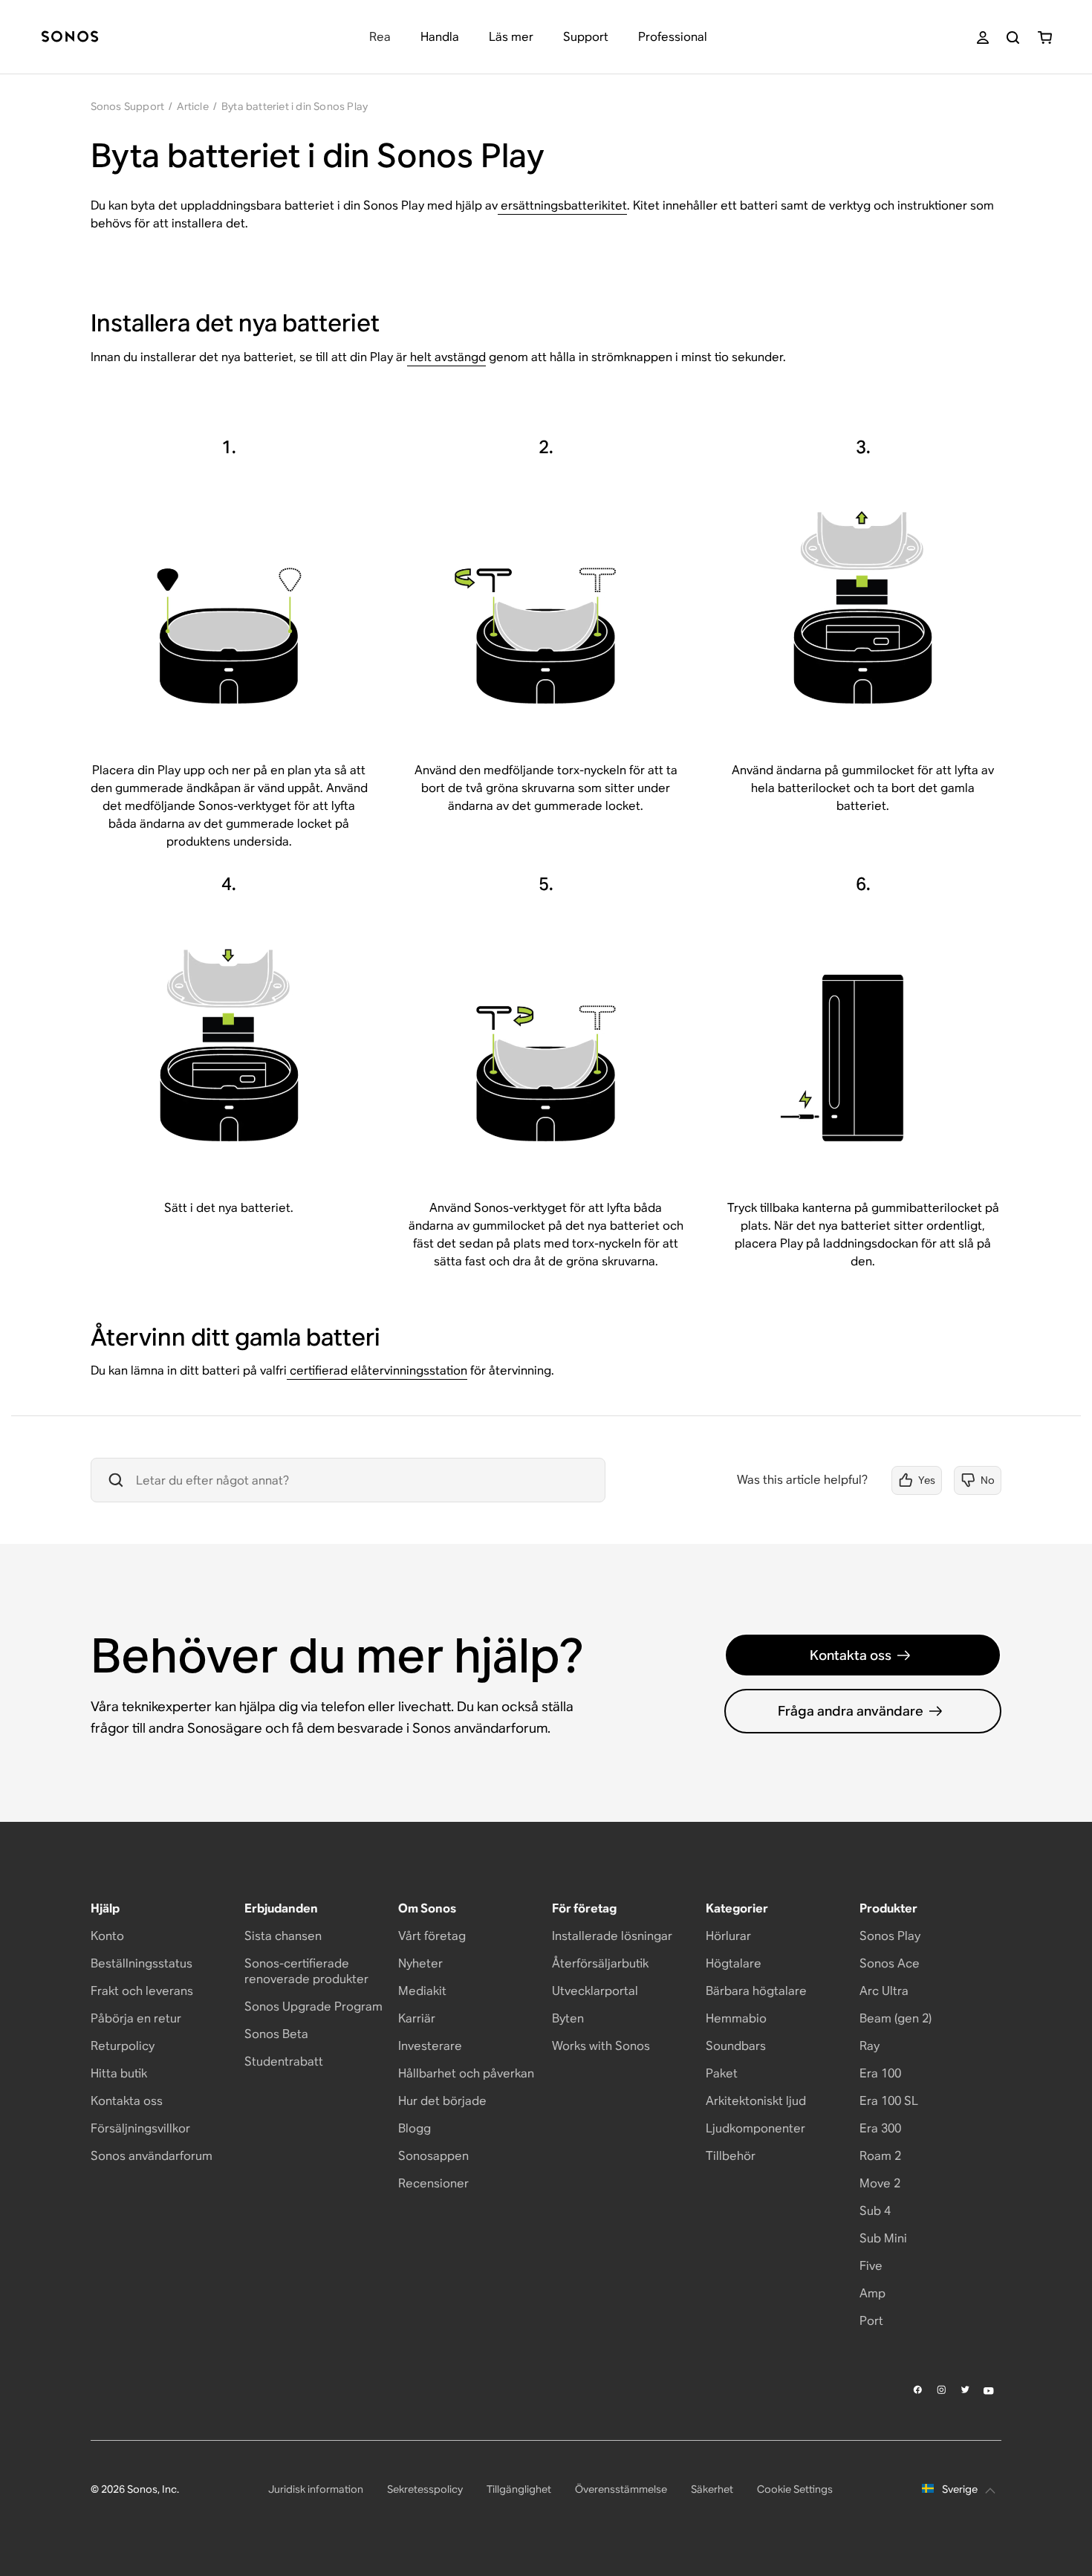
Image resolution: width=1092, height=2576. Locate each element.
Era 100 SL (889, 2101)
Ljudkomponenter (755, 2128)
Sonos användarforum (152, 2156)
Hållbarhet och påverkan (466, 2073)
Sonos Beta (276, 2034)
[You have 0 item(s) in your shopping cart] (1045, 38)
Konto (107, 1936)
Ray (870, 2046)
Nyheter (420, 1963)
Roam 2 (880, 2156)
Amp (872, 2293)
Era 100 (880, 2073)
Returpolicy (123, 2046)
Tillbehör (731, 2156)
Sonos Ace (890, 1963)
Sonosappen (433, 2156)
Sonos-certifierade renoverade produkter (306, 1971)
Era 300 (880, 2128)
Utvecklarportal (595, 1991)
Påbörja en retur (136, 2018)
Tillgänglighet (519, 2489)
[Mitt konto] (983, 38)
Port (871, 2321)
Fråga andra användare (851, 1711)
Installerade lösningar (612, 1936)
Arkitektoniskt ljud (756, 2101)
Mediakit (422, 1991)
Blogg (415, 2128)
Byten (568, 2018)
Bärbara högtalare (756, 1991)
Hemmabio (736, 2018)
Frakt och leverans (142, 1991)
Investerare (430, 2046)
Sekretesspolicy (425, 2489)
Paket (722, 2073)
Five (871, 2266)
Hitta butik (119, 2073)
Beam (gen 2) (896, 2018)
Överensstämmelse (621, 2489)
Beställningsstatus (142, 1963)
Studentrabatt (284, 2061)
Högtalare (734, 1963)
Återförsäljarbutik (600, 1963)
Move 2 (880, 2183)
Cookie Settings (795, 2489)
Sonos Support (128, 106)
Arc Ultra (884, 1991)
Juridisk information (316, 2489)
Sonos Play (890, 1936)
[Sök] (1013, 38)
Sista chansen (283, 1936)
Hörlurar (728, 1936)
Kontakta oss (851, 1655)
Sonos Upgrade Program (313, 2006)
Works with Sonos (601, 2046)
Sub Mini (883, 2238)
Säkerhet (712, 2489)
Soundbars (736, 2046)
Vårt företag (432, 1936)
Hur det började (442, 2101)
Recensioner (433, 2183)
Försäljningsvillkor (140, 2128)
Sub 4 (875, 2211)
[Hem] (70, 38)
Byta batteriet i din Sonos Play (295, 106)
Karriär (417, 2018)
